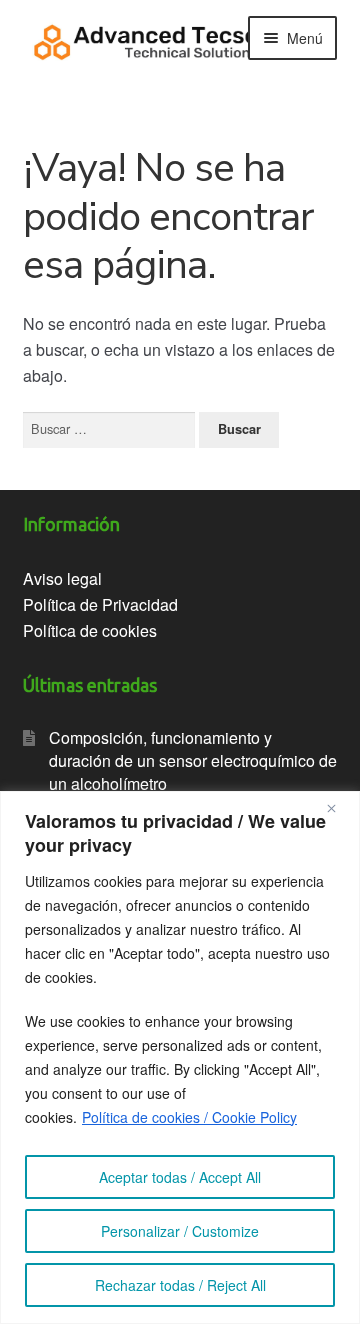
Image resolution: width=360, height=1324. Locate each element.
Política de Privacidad (100, 604)
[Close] (339, 808)
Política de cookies (90, 630)
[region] (180, 1057)
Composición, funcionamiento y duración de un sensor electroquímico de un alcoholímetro (193, 760)
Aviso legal (62, 578)
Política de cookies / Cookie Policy (189, 1117)
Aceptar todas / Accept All (180, 1177)
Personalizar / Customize (180, 1231)
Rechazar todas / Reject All (180, 1285)
